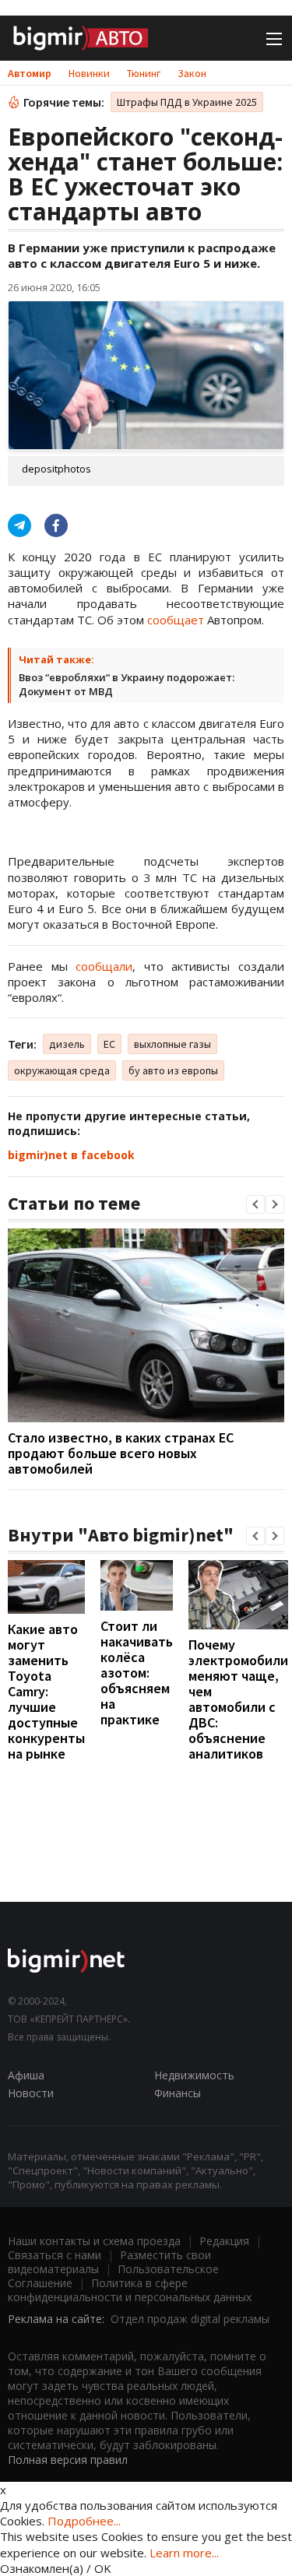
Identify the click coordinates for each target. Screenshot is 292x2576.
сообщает (176, 620)
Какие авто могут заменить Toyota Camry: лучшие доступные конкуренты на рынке (46, 1691)
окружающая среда (62, 1070)
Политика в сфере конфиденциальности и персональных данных (130, 2290)
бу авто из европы (173, 1070)
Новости (31, 2093)
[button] (255, 1204)
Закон (192, 73)
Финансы (178, 2093)
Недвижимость (194, 2075)
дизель (67, 1044)
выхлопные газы (172, 1044)
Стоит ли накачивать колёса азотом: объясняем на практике (137, 1673)
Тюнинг (144, 73)
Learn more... (184, 2553)
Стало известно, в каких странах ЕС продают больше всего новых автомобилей (121, 1453)
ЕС (109, 1044)
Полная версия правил (68, 2460)
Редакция (224, 2241)
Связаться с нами (55, 2255)
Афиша (26, 2075)
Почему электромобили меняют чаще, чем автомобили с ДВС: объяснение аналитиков (238, 1699)
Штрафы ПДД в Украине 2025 (187, 102)
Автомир (30, 73)
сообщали (104, 966)
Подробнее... (84, 2521)
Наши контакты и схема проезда (94, 2241)
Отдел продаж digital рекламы (190, 2319)
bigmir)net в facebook (71, 1155)
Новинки (89, 73)
